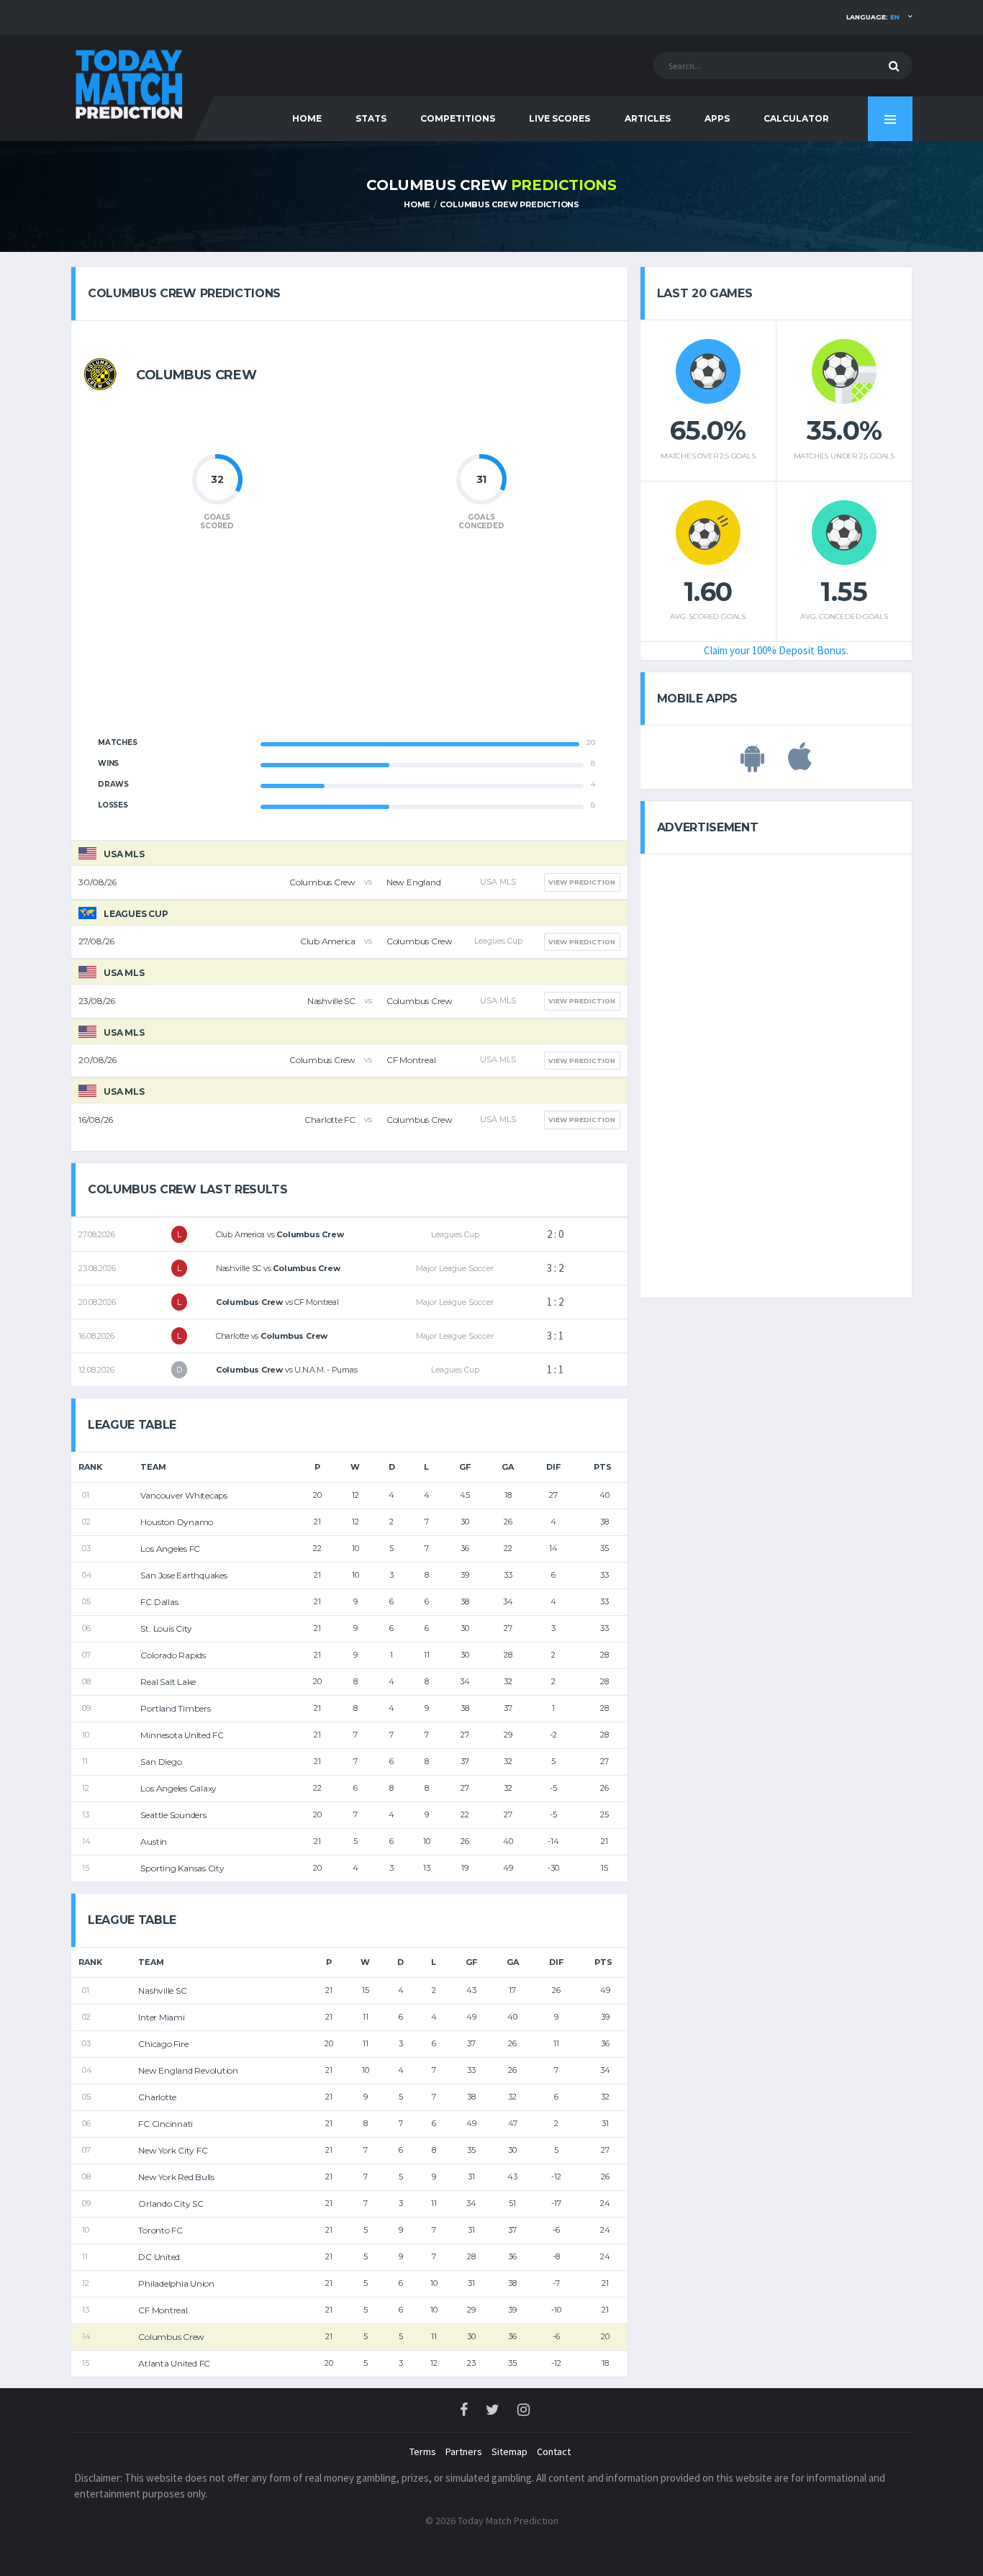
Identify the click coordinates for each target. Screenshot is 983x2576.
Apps (717, 118)
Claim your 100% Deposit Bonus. (776, 650)
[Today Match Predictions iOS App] (800, 764)
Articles (648, 118)
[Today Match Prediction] (128, 81)
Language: (873, 17)
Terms (423, 2451)
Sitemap (509, 2451)
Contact (554, 2451)
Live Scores (560, 118)
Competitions (458, 118)
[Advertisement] (349, 642)
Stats (371, 118)
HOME (307, 118)
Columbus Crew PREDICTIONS (509, 204)
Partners (464, 2451)
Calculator (796, 118)
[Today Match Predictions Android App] (752, 764)
